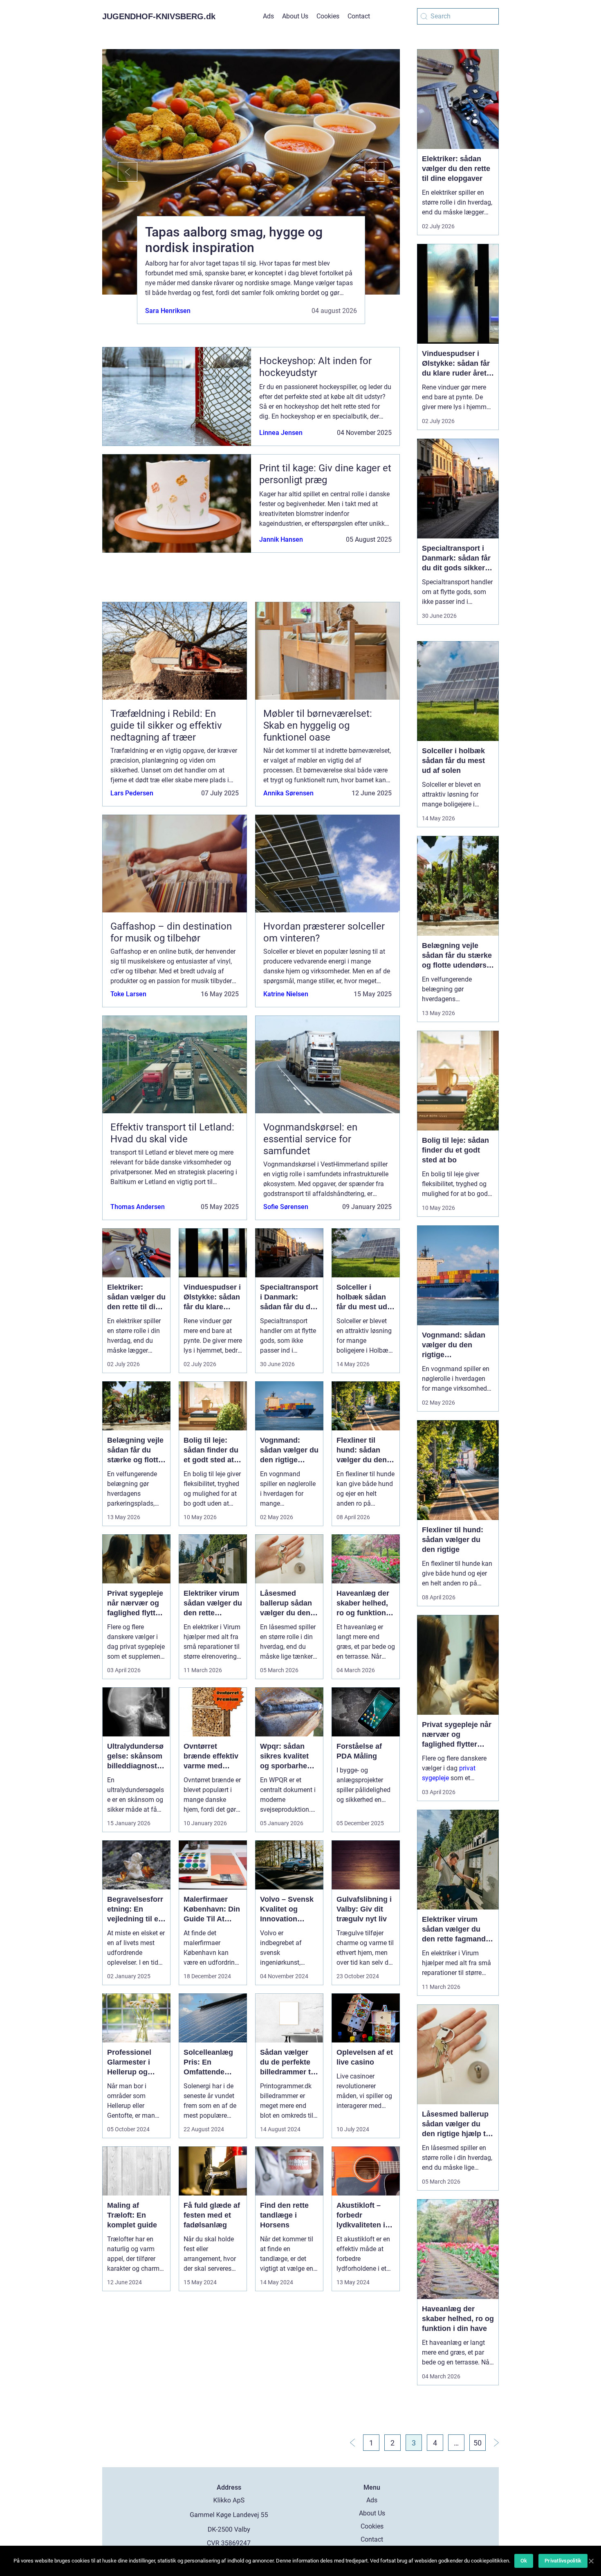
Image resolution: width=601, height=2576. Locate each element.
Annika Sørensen (288, 793)
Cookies (328, 16)
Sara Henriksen (168, 311)
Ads (268, 16)
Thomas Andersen (138, 1207)
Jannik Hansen (281, 539)
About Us (295, 16)
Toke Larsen (128, 994)
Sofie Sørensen (286, 1207)
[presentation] (120, 172)
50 (478, 2443)
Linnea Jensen (281, 433)
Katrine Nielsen (286, 994)
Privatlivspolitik (563, 2561)
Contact (359, 16)
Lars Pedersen (132, 793)
